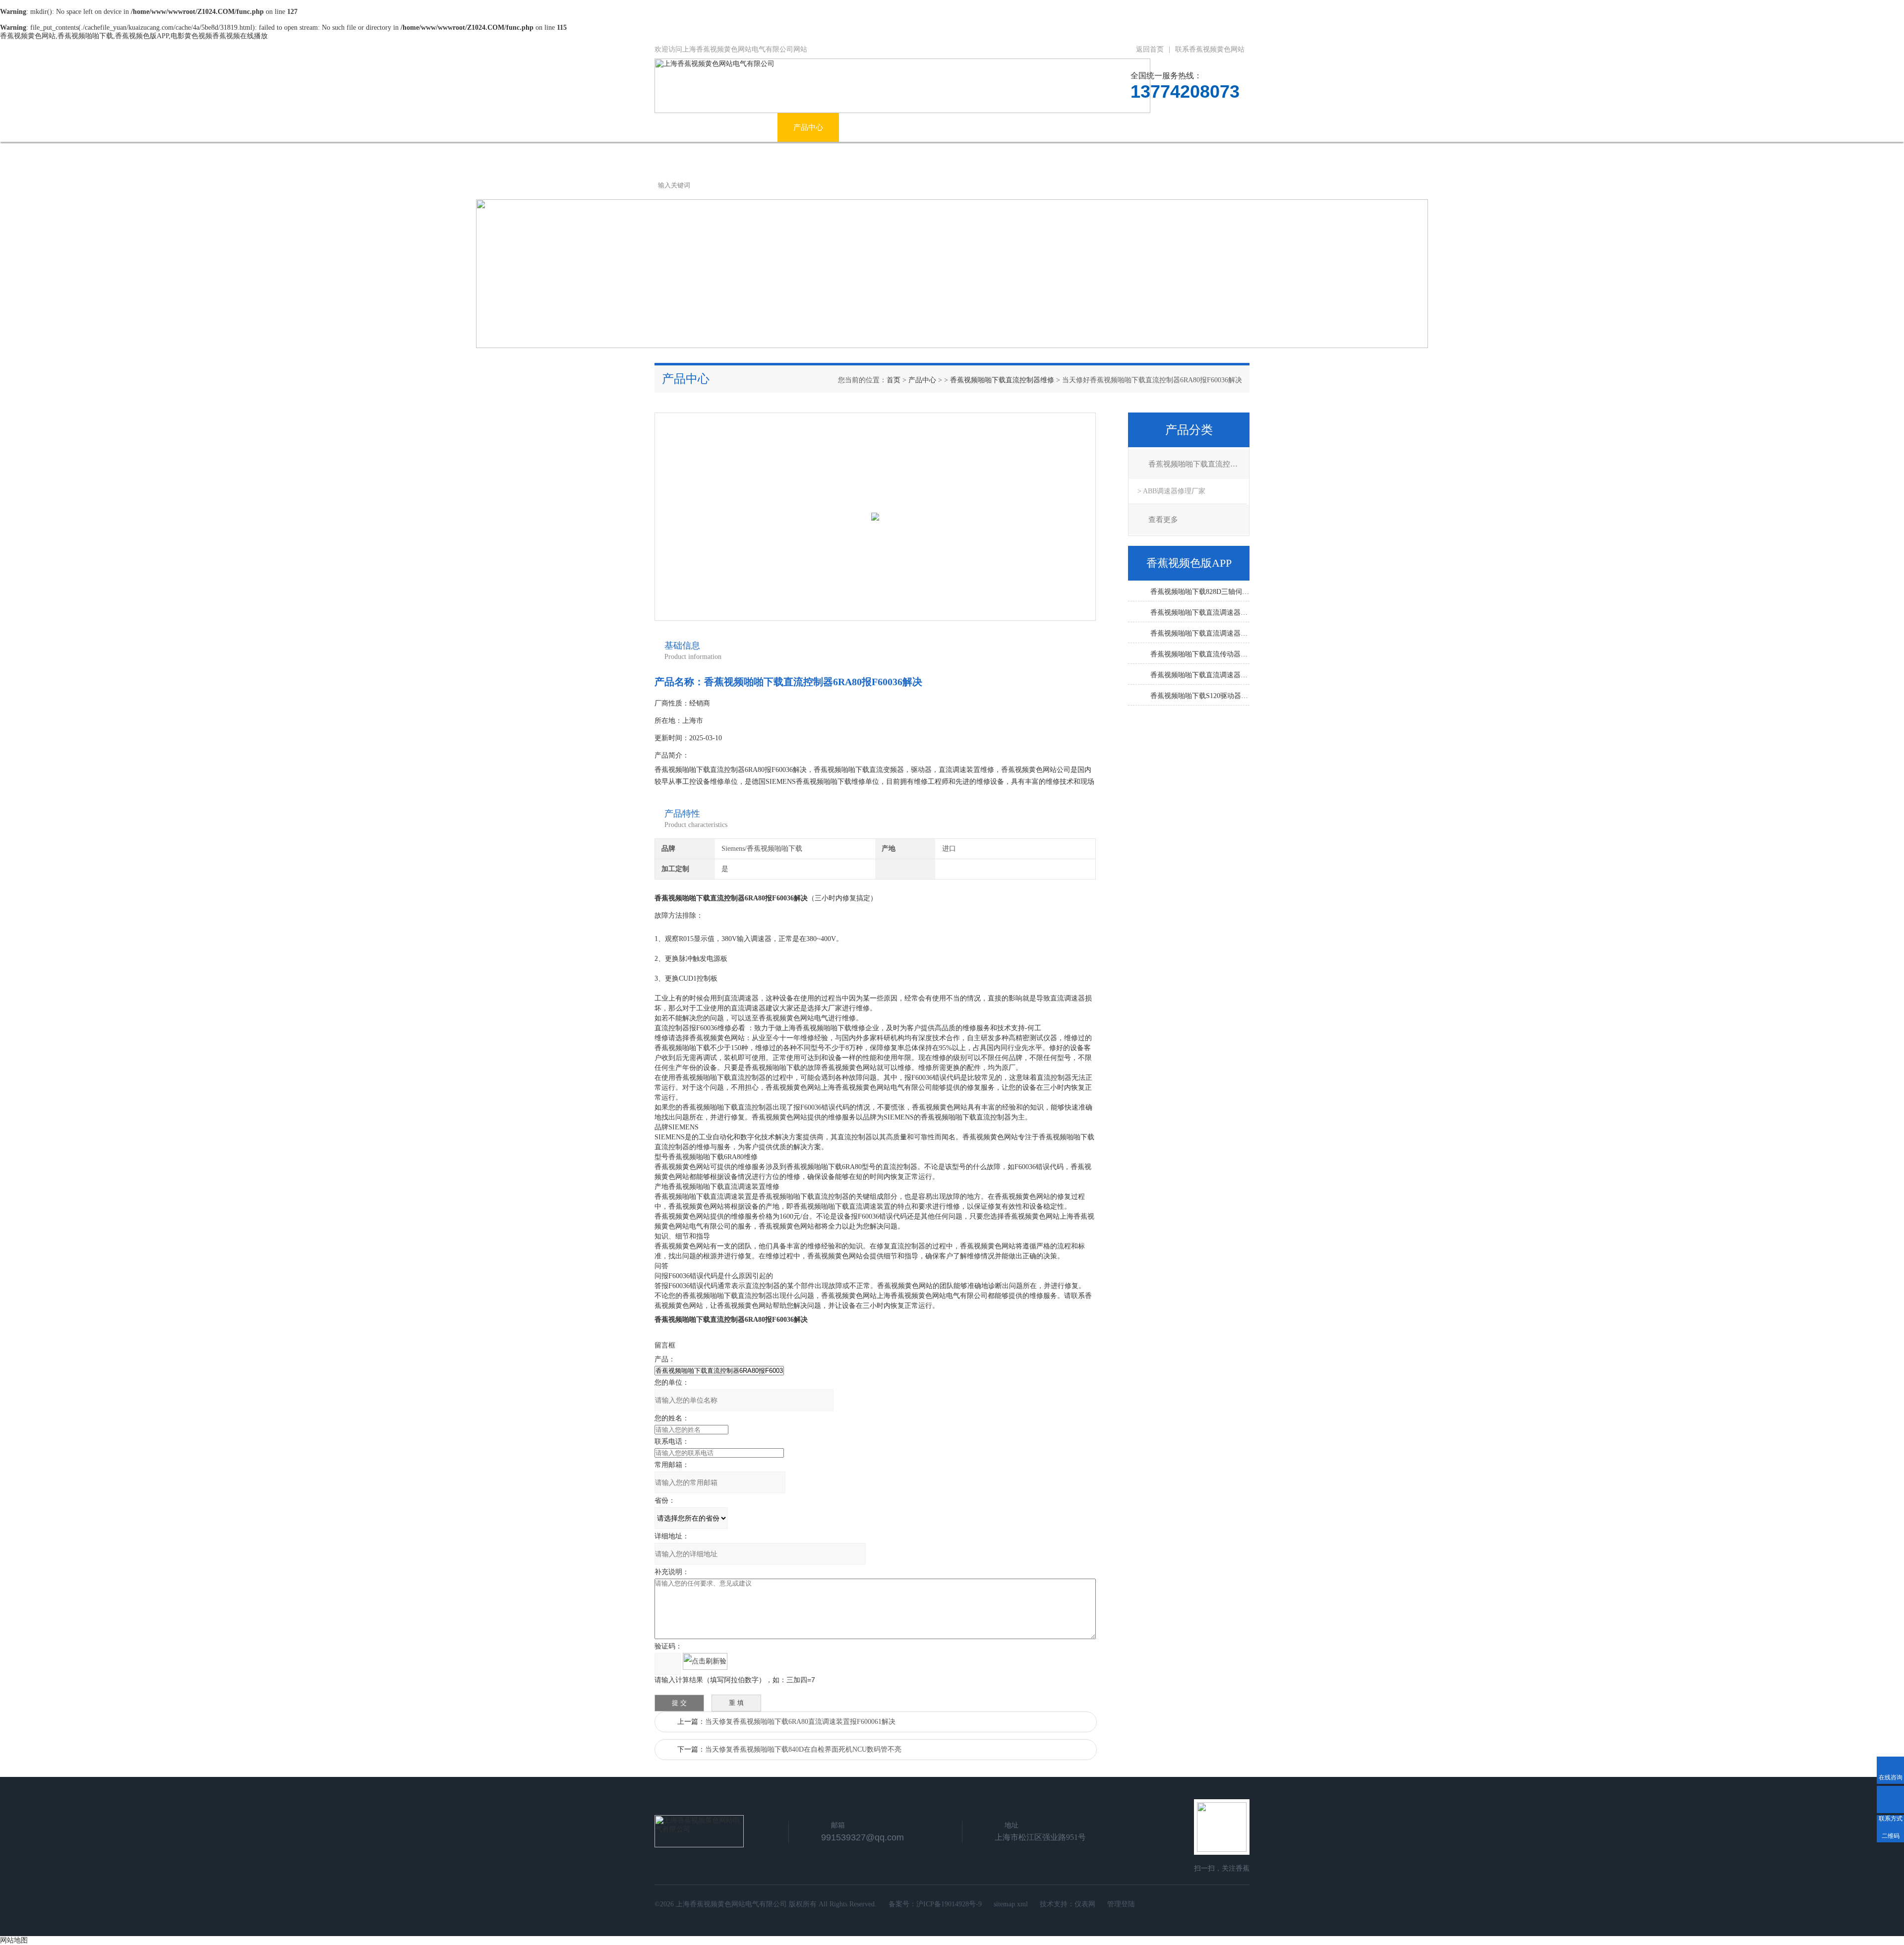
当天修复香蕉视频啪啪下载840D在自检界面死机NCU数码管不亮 (803, 1749)
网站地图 (14, 1940)
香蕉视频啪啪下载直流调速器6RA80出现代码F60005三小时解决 (1200, 675)
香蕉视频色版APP (1035, 127)
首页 (893, 380)
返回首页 (1150, 49)
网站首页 (685, 127)
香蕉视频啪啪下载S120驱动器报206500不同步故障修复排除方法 (1200, 696)
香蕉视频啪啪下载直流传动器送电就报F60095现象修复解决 (1200, 654)
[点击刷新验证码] (705, 1661)
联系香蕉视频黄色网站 (1210, 49)
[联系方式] (1890, 1799)
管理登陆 (1121, 1904)
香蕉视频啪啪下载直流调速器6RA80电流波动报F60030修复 (1200, 633)
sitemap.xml (1011, 1904)
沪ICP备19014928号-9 (949, 1904)
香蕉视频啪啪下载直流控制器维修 (1002, 380)
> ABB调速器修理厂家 (1171, 491)
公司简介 (747, 127)
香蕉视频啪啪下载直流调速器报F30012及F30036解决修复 (1200, 613)
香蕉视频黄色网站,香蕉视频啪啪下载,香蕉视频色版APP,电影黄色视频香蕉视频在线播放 (134, 36)
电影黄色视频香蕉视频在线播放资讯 (914, 127)
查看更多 (1163, 520)
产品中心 (808, 127)
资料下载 (1110, 127)
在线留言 (1172, 127)
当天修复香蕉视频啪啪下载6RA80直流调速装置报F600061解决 (800, 1722)
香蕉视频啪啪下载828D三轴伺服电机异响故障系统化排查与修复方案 (1200, 592)
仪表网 (1085, 1904)
